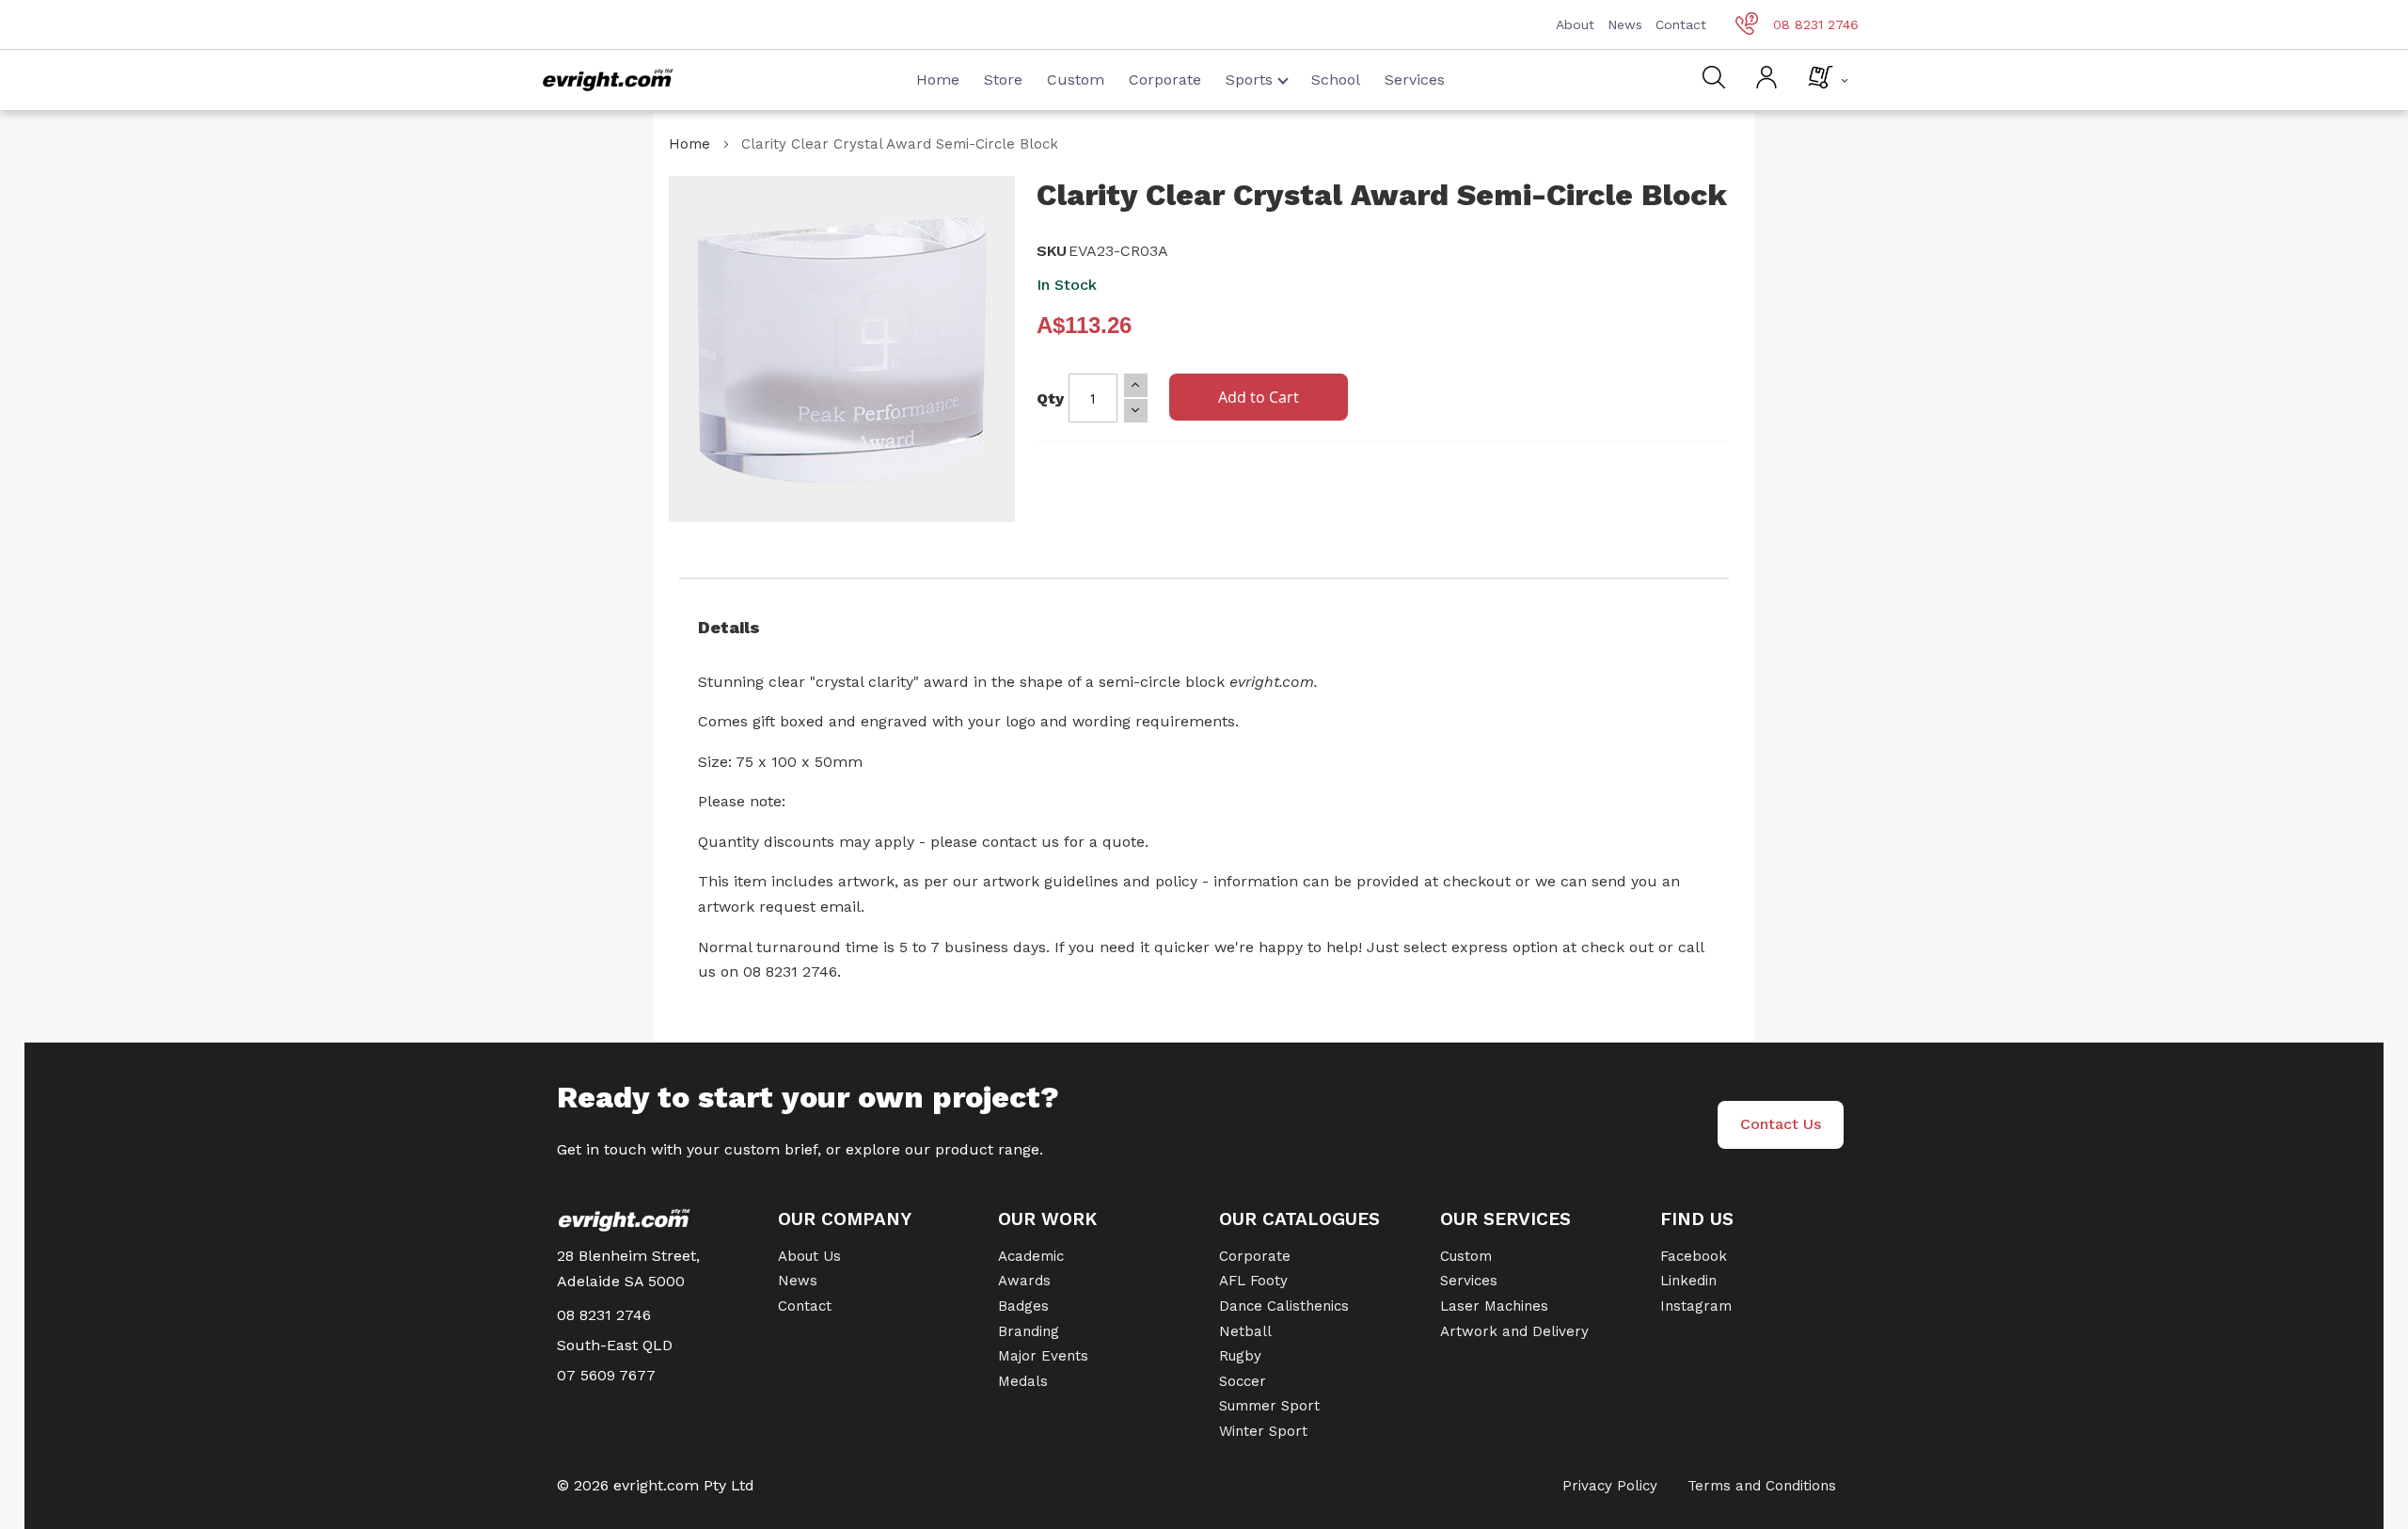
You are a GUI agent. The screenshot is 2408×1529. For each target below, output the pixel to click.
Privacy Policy (1610, 1486)
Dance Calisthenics (1284, 1306)
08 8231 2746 (1816, 24)
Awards (1024, 1281)
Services (1415, 80)
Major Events (1043, 1356)
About (1575, 24)
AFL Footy (1253, 1281)
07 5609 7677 (606, 1375)
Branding (1029, 1331)
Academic (1031, 1256)
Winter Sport (1263, 1431)
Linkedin (1688, 1281)
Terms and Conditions (1762, 1486)
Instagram (1696, 1306)
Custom (1076, 80)
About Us (809, 1256)
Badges (1023, 1306)
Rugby (1240, 1356)
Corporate (1165, 80)
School (1336, 80)
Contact (1681, 24)
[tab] (1204, 628)
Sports (1249, 80)
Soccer (1243, 1381)
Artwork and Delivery (1514, 1331)
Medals (1023, 1381)
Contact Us (1781, 1124)
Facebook (1694, 1256)
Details (729, 627)
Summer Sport (1269, 1406)
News (1625, 24)
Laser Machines (1494, 1306)
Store (1003, 80)
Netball (1245, 1331)
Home (938, 80)
